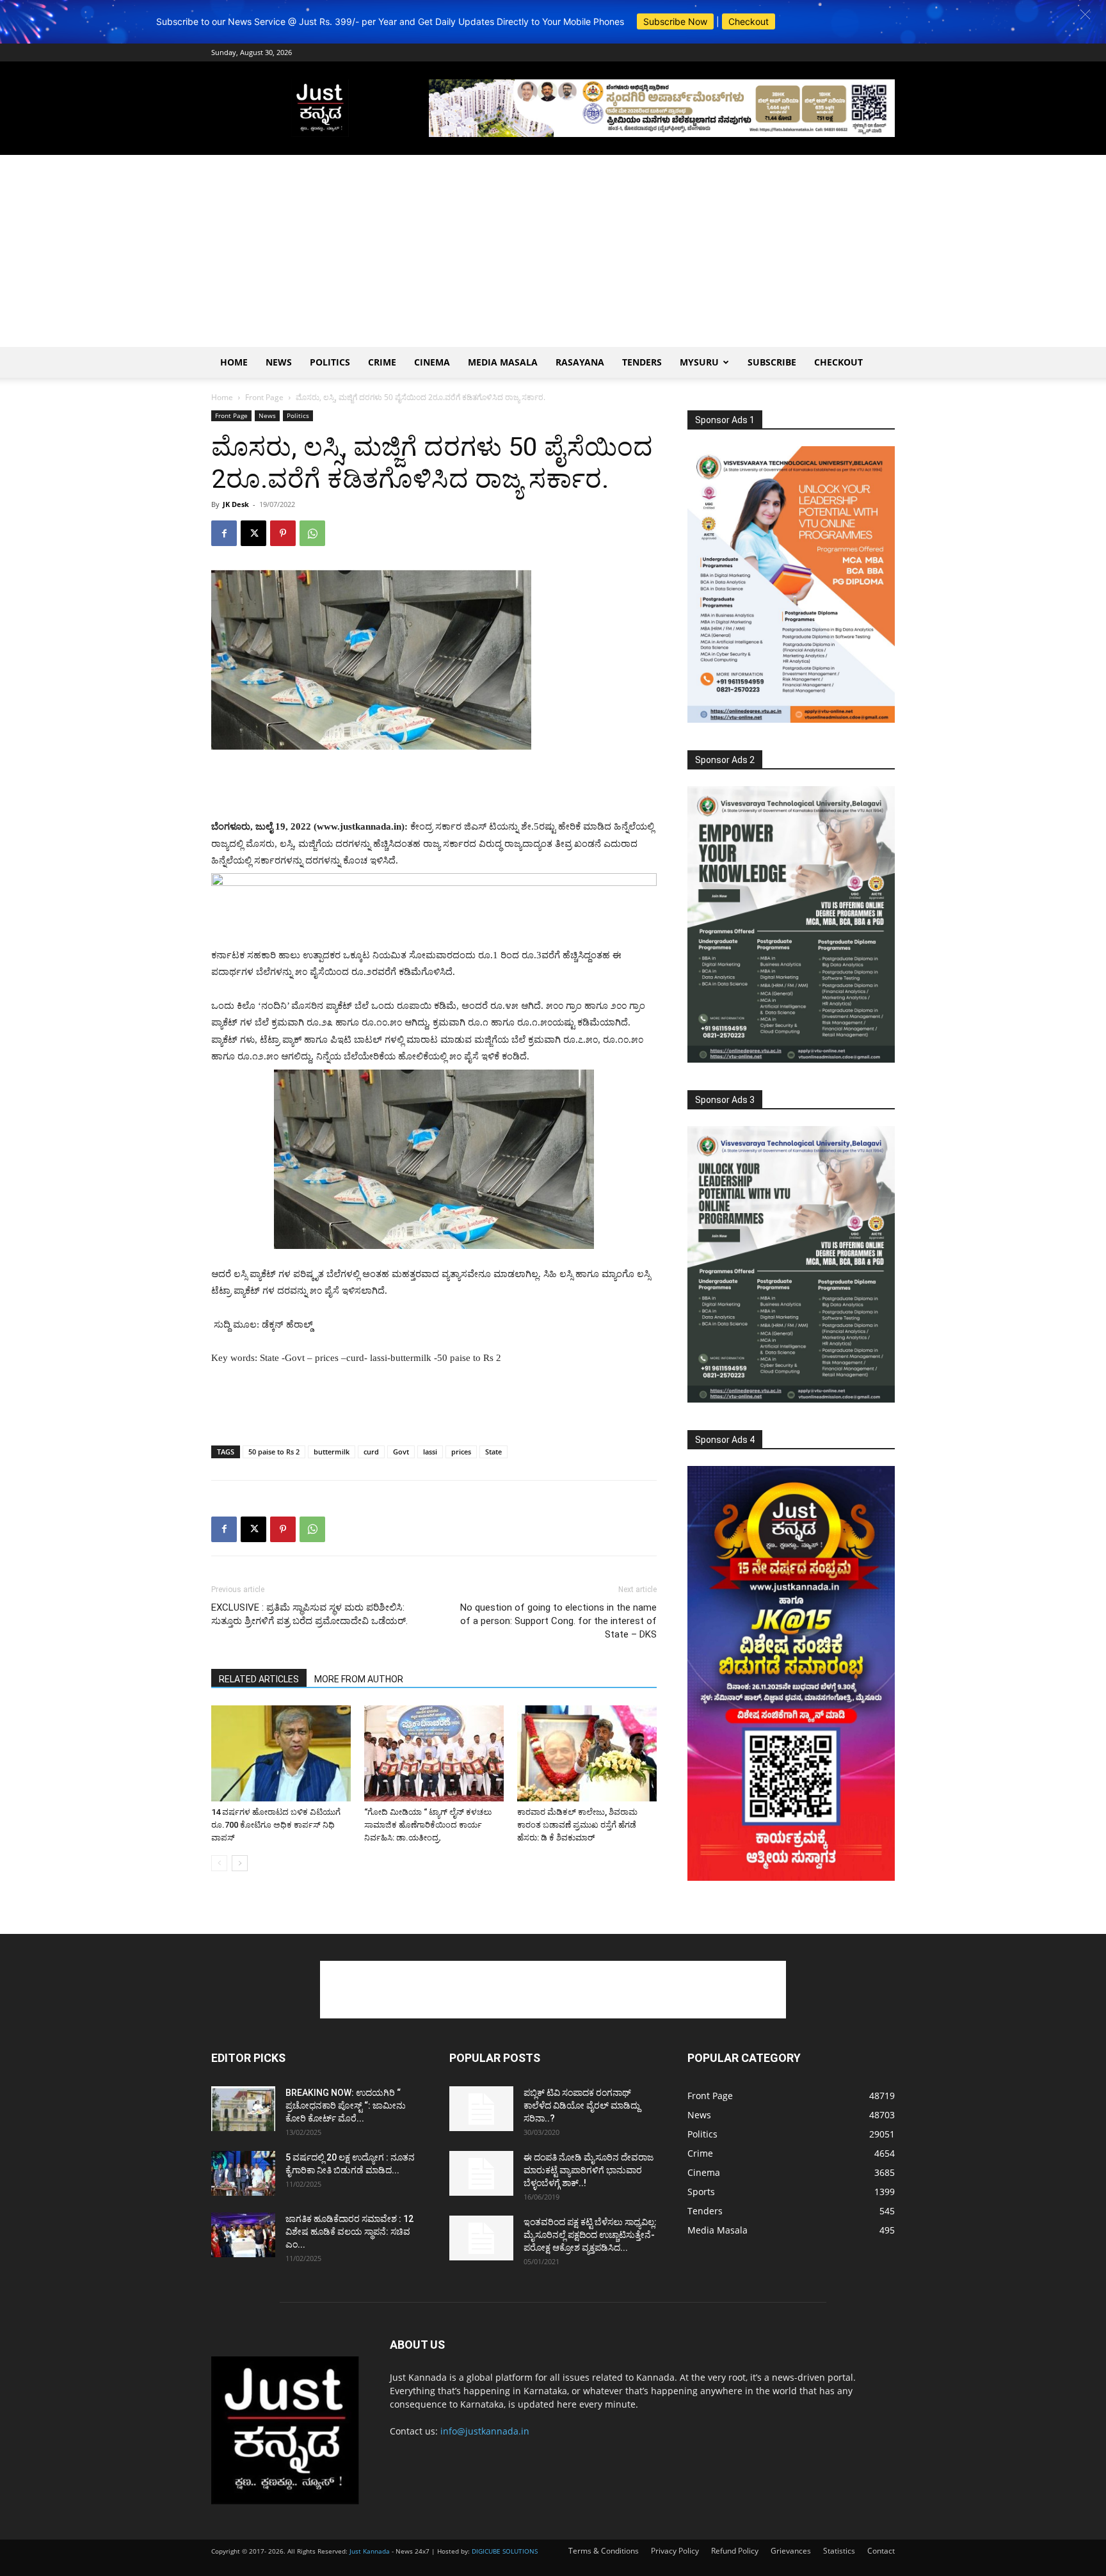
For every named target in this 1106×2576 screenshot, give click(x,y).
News (279, 362)
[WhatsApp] (312, 533)
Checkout (749, 21)
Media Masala (503, 362)
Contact (881, 2551)
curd (371, 1452)
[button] (1085, 14)
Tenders (642, 362)
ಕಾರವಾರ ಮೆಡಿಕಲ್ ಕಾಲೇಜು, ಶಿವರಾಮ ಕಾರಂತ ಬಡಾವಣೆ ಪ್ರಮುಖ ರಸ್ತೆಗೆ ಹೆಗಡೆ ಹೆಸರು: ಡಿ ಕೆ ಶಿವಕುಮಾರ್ (577, 1825)
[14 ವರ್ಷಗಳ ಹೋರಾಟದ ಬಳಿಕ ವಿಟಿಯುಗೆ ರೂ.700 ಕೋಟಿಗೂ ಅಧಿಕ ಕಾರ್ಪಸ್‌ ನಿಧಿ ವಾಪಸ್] (281, 1753)
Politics (330, 362)
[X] (253, 533)
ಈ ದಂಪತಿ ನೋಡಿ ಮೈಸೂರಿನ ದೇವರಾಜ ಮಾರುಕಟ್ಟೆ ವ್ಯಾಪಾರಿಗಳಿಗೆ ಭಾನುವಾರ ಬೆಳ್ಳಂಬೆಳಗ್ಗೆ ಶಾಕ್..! (589, 2170)
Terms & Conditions (604, 2551)
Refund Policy (735, 2551)
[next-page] (240, 1863)
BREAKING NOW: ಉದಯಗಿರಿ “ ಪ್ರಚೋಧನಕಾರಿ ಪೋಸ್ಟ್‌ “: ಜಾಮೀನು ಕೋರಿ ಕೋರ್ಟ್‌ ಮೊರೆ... (346, 2105)
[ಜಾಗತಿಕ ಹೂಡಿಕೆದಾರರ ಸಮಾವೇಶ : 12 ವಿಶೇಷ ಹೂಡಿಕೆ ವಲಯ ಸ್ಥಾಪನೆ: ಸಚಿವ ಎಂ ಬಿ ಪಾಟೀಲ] (243, 2235)
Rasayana (580, 362)
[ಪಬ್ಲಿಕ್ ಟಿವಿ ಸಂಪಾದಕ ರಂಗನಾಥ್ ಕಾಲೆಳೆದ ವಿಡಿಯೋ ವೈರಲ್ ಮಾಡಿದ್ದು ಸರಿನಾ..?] (481, 2109)
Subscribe (772, 362)
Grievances (791, 2551)
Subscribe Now (675, 21)
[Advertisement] (553, 251)
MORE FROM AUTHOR (359, 1679)
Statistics (839, 2551)
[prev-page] (219, 1863)
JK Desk (236, 504)
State (493, 1452)
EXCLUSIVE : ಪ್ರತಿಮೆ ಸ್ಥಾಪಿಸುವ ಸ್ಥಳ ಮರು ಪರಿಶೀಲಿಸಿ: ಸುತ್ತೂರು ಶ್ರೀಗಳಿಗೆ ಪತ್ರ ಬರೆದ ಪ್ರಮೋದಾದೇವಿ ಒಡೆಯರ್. (309, 1614)
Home (234, 362)
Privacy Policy (675, 2551)
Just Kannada (370, 2551)
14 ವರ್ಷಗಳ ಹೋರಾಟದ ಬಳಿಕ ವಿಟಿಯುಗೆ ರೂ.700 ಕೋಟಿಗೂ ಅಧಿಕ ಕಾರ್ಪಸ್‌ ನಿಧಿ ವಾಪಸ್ (276, 1825)
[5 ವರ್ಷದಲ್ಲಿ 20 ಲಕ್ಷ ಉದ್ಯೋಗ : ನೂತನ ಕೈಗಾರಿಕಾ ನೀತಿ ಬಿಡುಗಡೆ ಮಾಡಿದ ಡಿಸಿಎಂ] (243, 2173)
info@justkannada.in (485, 2431)
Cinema (432, 362)
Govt (401, 1452)
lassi (430, 1452)
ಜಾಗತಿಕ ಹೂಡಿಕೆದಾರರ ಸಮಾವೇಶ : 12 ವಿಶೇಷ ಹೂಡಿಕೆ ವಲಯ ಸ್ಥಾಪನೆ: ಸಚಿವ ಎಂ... (349, 2232)
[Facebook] (224, 533)
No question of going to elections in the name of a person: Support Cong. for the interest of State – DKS (558, 1621)
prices (461, 1452)
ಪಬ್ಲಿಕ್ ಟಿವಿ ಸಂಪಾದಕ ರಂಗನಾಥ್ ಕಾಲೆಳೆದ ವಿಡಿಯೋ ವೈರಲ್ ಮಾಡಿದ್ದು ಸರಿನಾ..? (582, 2105)
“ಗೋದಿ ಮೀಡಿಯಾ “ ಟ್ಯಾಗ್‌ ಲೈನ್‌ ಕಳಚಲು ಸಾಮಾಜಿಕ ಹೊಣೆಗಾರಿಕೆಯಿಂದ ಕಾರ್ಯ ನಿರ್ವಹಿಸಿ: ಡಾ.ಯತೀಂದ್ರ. (428, 1825)
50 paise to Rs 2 (274, 1452)
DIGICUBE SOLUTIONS (505, 2551)
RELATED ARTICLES (259, 1679)
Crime (382, 362)
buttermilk (332, 1452)
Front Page (264, 397)
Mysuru (699, 362)
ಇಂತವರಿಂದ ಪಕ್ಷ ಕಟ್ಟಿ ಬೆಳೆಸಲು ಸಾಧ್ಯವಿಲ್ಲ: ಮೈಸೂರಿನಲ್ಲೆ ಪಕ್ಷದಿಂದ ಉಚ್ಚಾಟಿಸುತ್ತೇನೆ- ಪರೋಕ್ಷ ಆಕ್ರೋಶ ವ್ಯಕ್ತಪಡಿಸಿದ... (590, 2235)
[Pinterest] (283, 533)
